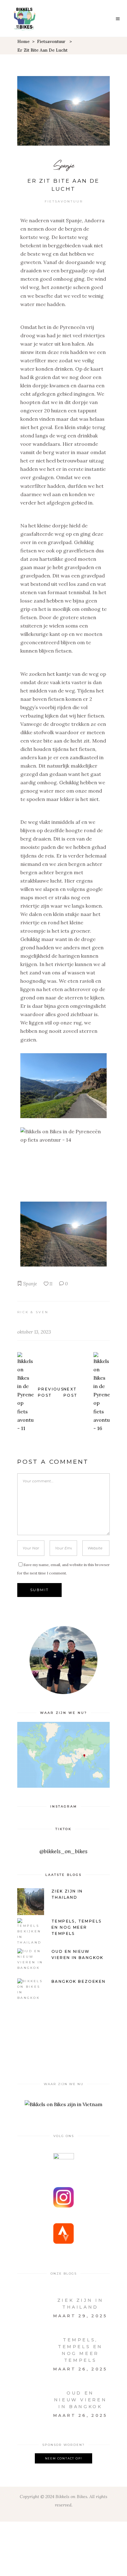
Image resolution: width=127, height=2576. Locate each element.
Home (23, 41)
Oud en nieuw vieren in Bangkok (80, 2400)
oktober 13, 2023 (34, 1332)
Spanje (64, 165)
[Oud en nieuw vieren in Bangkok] (30, 2396)
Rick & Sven (33, 1312)
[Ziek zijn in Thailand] (30, 2304)
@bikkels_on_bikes (63, 1851)
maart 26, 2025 (80, 2369)
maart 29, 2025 (80, 2316)
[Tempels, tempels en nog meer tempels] (30, 2343)
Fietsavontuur (51, 41)
